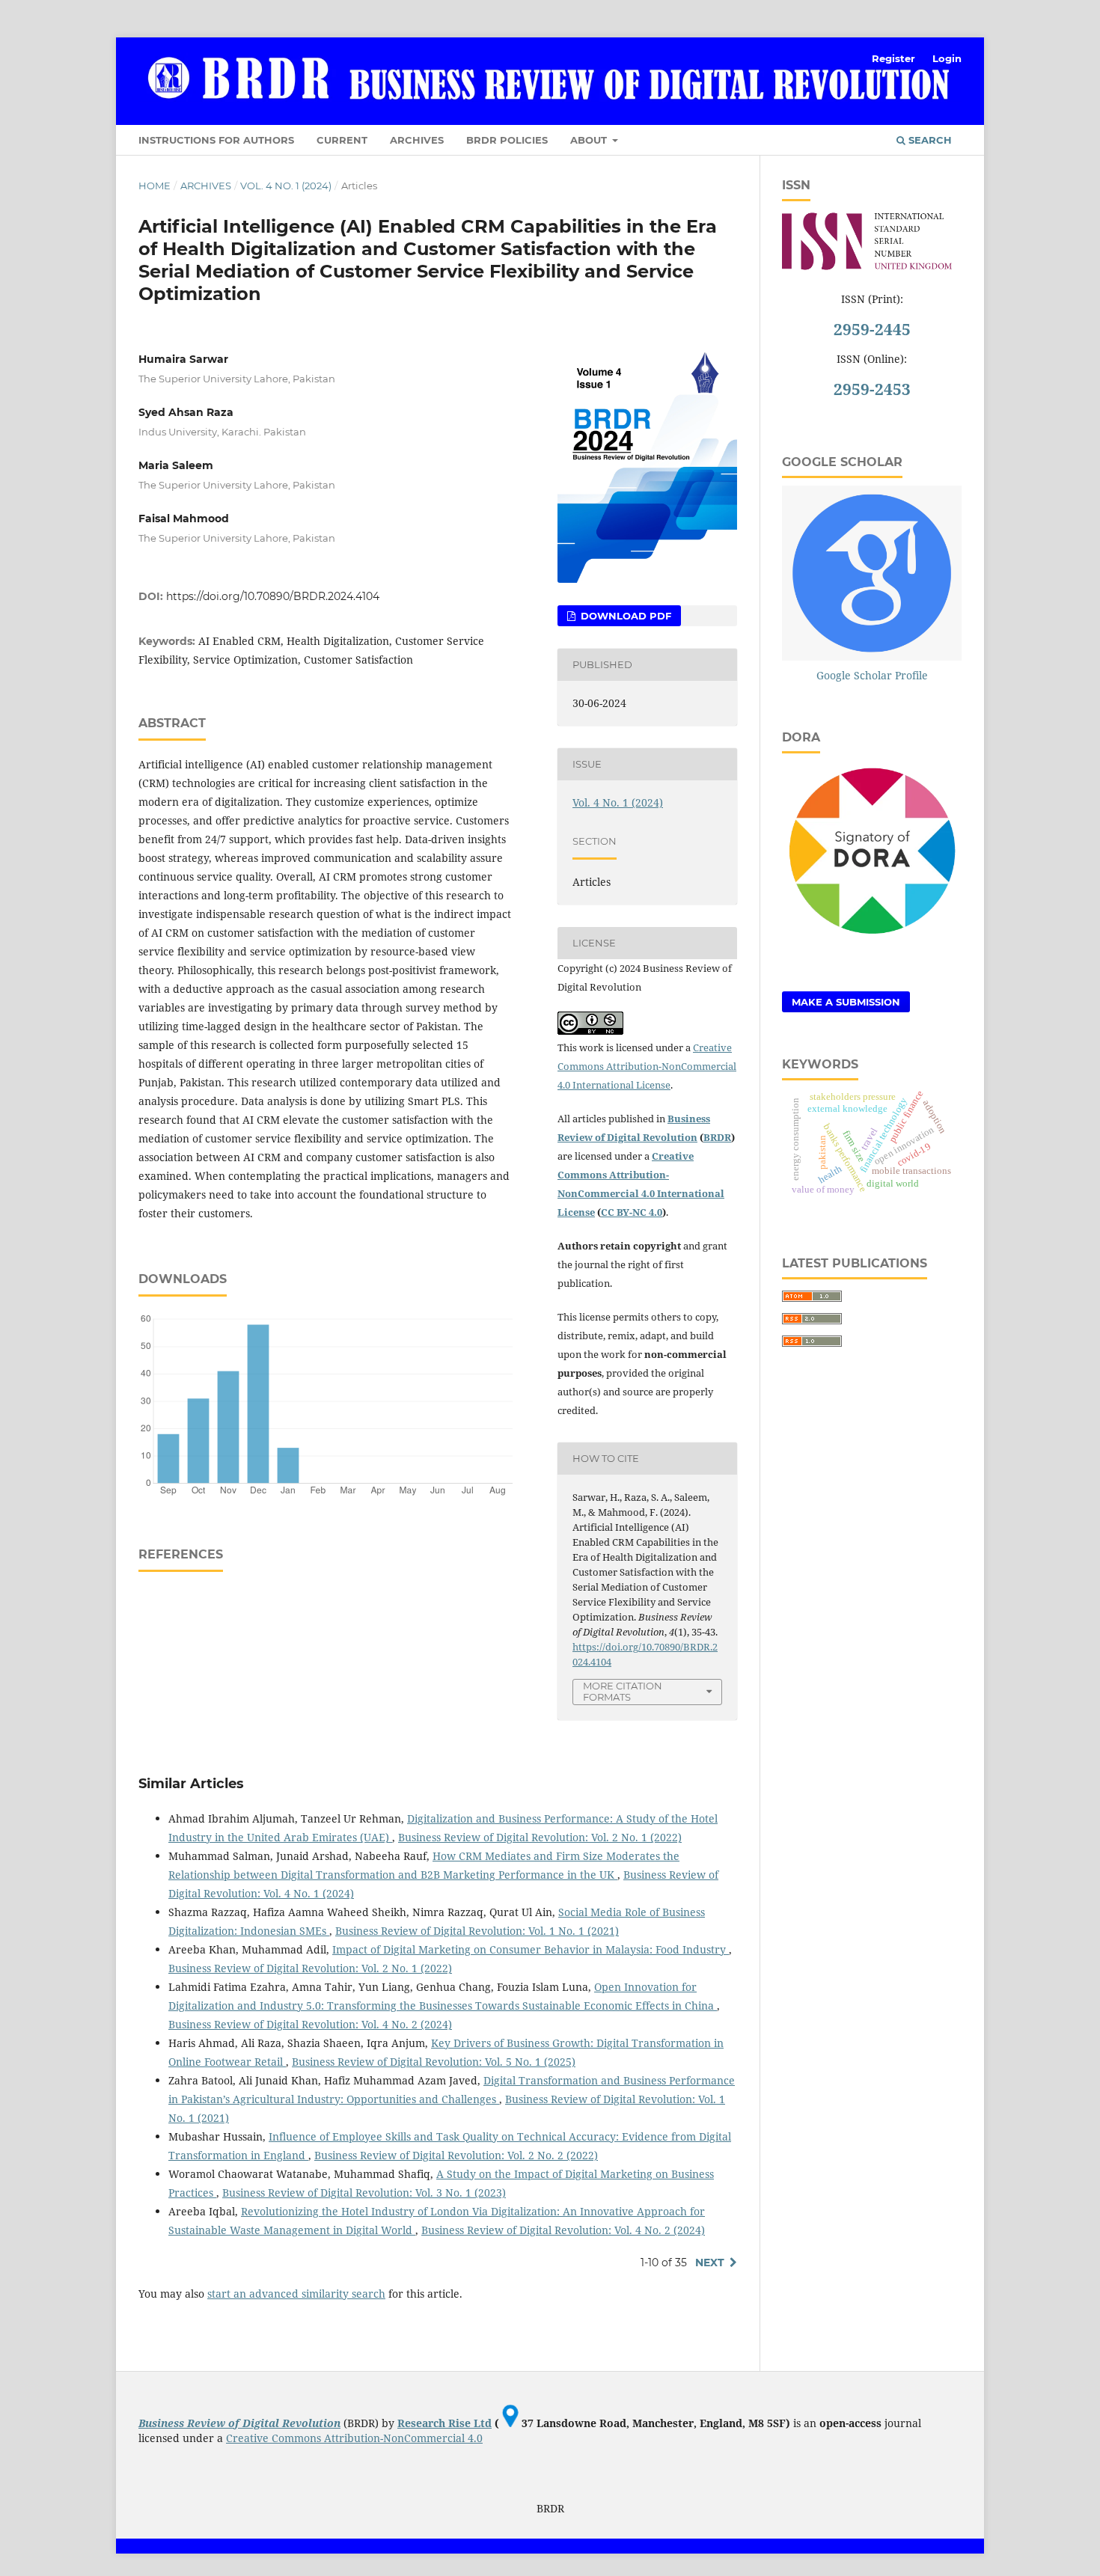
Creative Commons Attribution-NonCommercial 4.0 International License (647, 1066)
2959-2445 (872, 329)
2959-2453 (872, 389)
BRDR (717, 1137)
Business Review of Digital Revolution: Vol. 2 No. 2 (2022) (456, 2155)
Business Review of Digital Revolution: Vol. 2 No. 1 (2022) (540, 1837)
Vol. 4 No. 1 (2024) (286, 186)
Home (155, 186)
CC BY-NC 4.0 (632, 1212)
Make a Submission (846, 1002)
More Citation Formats (623, 1691)
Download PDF (624, 616)
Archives (417, 140)
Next (710, 2263)
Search (929, 140)
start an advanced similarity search (296, 2294)
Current (342, 140)
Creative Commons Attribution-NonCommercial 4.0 (354, 2438)
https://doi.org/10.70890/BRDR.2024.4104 (273, 596)
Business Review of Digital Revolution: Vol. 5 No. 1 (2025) (434, 2062)
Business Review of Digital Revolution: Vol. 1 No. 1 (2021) (477, 1931)
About (590, 140)
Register (893, 58)
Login (947, 58)
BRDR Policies (507, 140)
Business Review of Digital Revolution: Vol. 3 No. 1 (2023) (364, 2193)
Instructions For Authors (216, 140)
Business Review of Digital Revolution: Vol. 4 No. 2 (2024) (310, 2024)
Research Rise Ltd (444, 2423)
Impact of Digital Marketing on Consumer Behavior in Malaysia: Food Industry (531, 1949)
